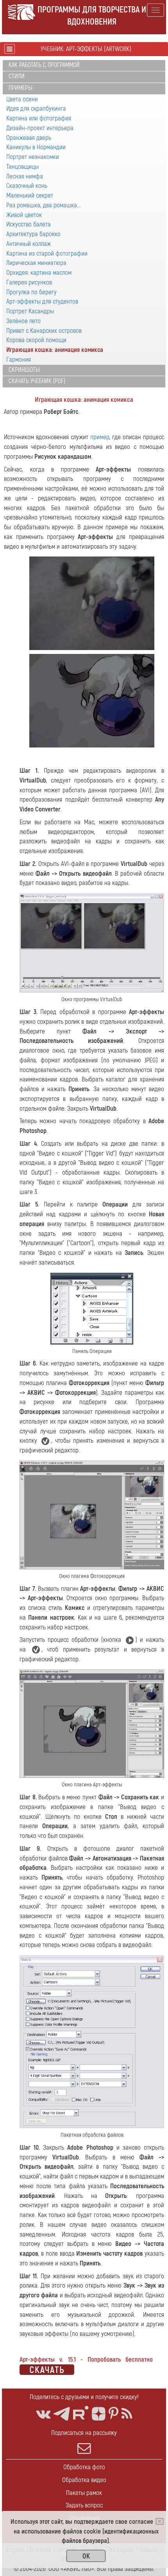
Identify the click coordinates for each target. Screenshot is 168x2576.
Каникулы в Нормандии (36, 147)
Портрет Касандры (30, 311)
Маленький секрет (30, 195)
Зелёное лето (23, 321)
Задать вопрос (84, 2505)
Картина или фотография (39, 118)
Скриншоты (24, 370)
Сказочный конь (27, 186)
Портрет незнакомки (33, 157)
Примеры (21, 88)
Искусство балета (29, 224)
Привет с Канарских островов (44, 331)
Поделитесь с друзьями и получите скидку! (84, 2397)
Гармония (19, 360)
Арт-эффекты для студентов (42, 301)
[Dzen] (99, 2414)
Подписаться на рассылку (84, 2433)
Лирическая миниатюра (36, 263)
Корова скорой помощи (36, 340)
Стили (17, 76)
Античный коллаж (29, 244)
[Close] (160, 2521)
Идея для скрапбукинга (36, 109)
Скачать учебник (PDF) (37, 381)
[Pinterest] (113, 2414)
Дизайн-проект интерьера (40, 128)
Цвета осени (22, 99)
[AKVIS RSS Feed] (127, 2414)
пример (100, 437)
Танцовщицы (22, 167)
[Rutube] (81, 2413)
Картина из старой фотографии (47, 254)
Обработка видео (84, 2480)
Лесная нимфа (25, 176)
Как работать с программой (44, 65)
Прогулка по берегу (31, 292)
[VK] (43, 2414)
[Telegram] (62, 2414)
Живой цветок (24, 215)
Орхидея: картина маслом (39, 273)
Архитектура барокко (33, 234)
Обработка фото (84, 2467)
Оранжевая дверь (29, 138)
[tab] (84, 66)
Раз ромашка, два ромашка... (43, 205)
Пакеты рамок (84, 2493)
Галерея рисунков (29, 282)
